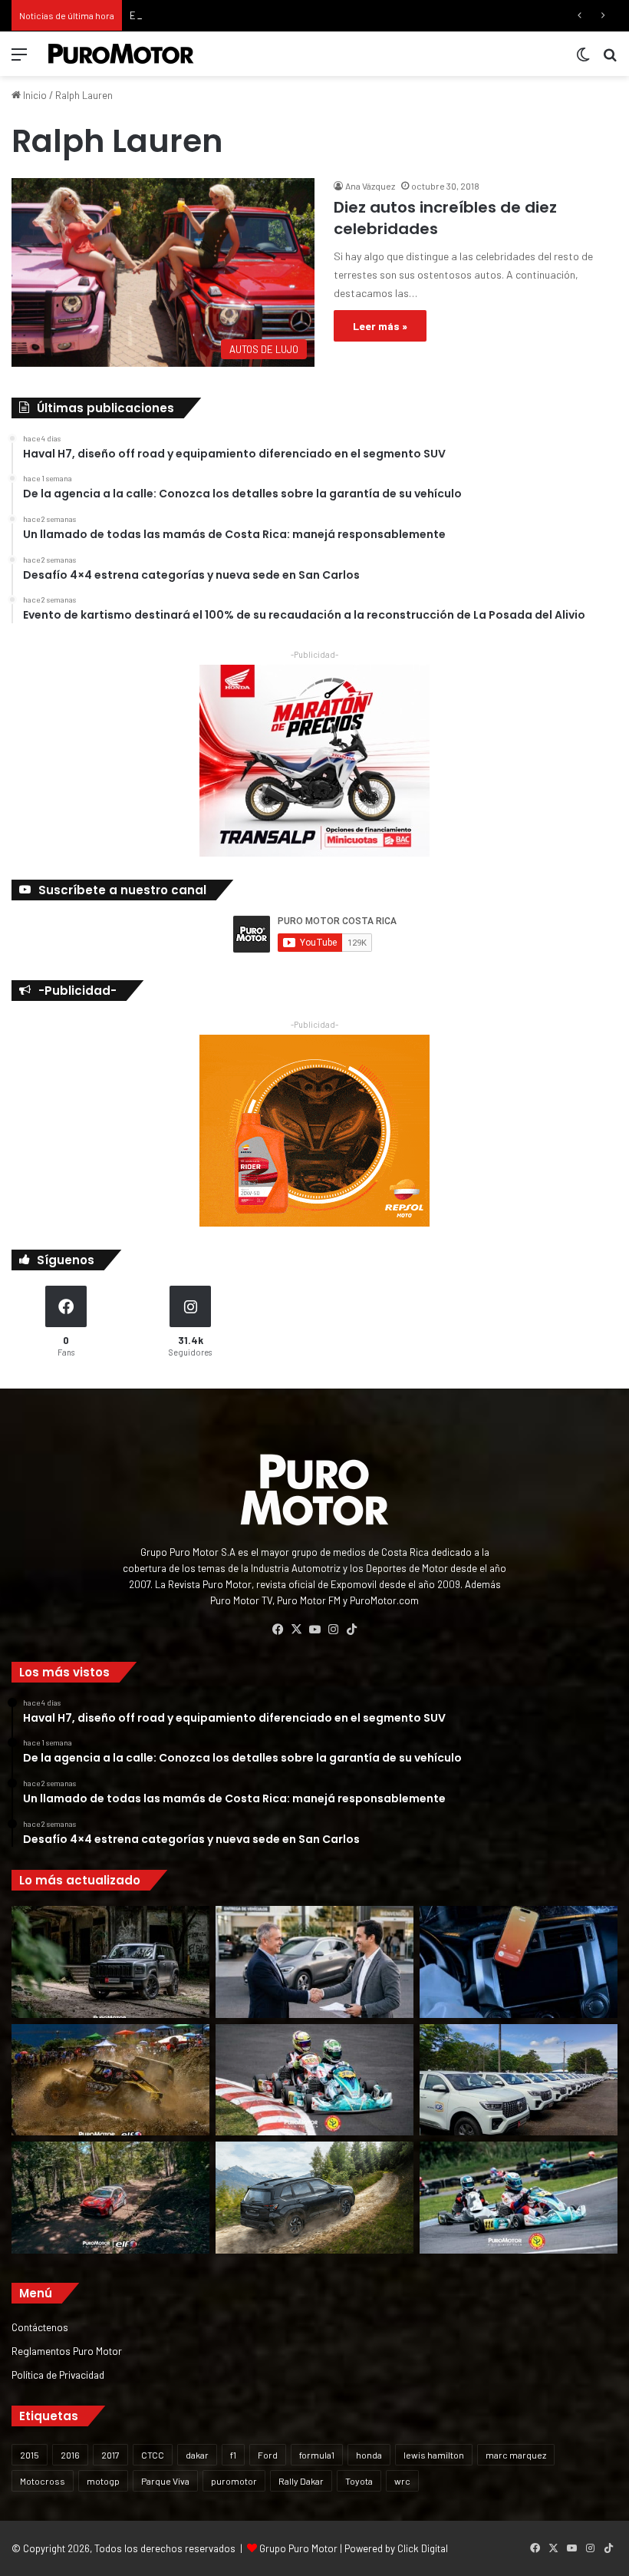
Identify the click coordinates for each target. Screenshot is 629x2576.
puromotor (234, 2481)
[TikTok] (351, 1630)
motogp (103, 2481)
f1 (233, 2455)
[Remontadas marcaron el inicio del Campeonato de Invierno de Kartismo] (519, 2198)
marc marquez (516, 2455)
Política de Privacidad (58, 2375)
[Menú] (19, 59)
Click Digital (423, 2548)
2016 (70, 2455)
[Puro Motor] (121, 54)
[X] (296, 1630)
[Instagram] (333, 1630)
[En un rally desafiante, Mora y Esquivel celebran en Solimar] (110, 2198)
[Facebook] (278, 1630)
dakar (197, 2455)
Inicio (34, 95)
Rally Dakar (301, 2481)
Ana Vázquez (370, 186)
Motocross (43, 2481)
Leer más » (380, 326)
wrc (402, 2481)
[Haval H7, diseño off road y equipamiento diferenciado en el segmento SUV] (110, 1962)
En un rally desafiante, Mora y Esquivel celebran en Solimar (258, 15)
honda (369, 2455)
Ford (268, 2455)
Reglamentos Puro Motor (67, 2351)
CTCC (153, 2455)
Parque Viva (165, 2481)
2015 (30, 2455)
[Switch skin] (583, 59)
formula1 (317, 2455)
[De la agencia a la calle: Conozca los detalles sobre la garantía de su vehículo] (314, 1962)
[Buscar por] (610, 59)
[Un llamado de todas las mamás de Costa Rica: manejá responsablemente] (519, 1962)
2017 (110, 2455)
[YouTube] (314, 1630)
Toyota (359, 2481)
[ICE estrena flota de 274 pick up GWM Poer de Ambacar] (519, 2080)
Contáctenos (40, 2327)
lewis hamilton (434, 2455)
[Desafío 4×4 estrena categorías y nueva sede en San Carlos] (110, 2080)
